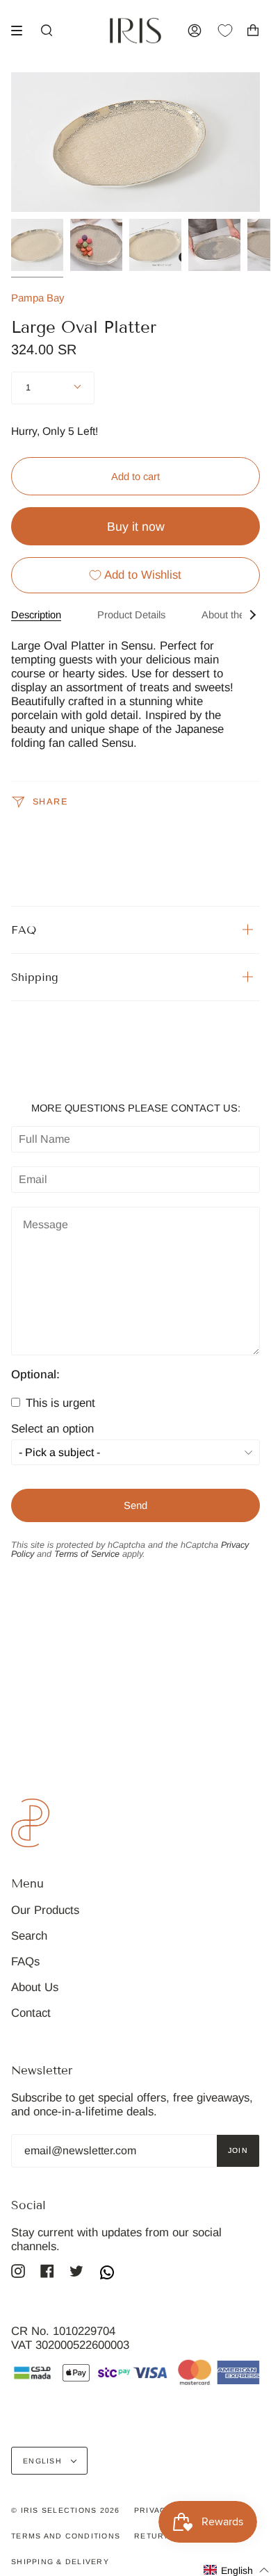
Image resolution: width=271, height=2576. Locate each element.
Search (29, 1936)
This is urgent (59, 1403)
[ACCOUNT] (195, 31)
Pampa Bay (38, 298)
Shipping (35, 977)
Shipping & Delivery (60, 2561)
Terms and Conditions (66, 2536)
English (44, 2461)
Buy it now (136, 527)
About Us (35, 1987)
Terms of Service (87, 1554)
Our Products (45, 1910)
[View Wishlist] (232, 31)
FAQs (25, 1962)
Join (238, 2150)
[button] (237, 2570)
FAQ (24, 930)
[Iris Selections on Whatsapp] (107, 2273)
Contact (31, 2013)
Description (36, 615)
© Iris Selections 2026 (66, 2510)
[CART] (253, 31)
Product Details (131, 615)
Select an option (52, 1429)
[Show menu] (22, 31)
